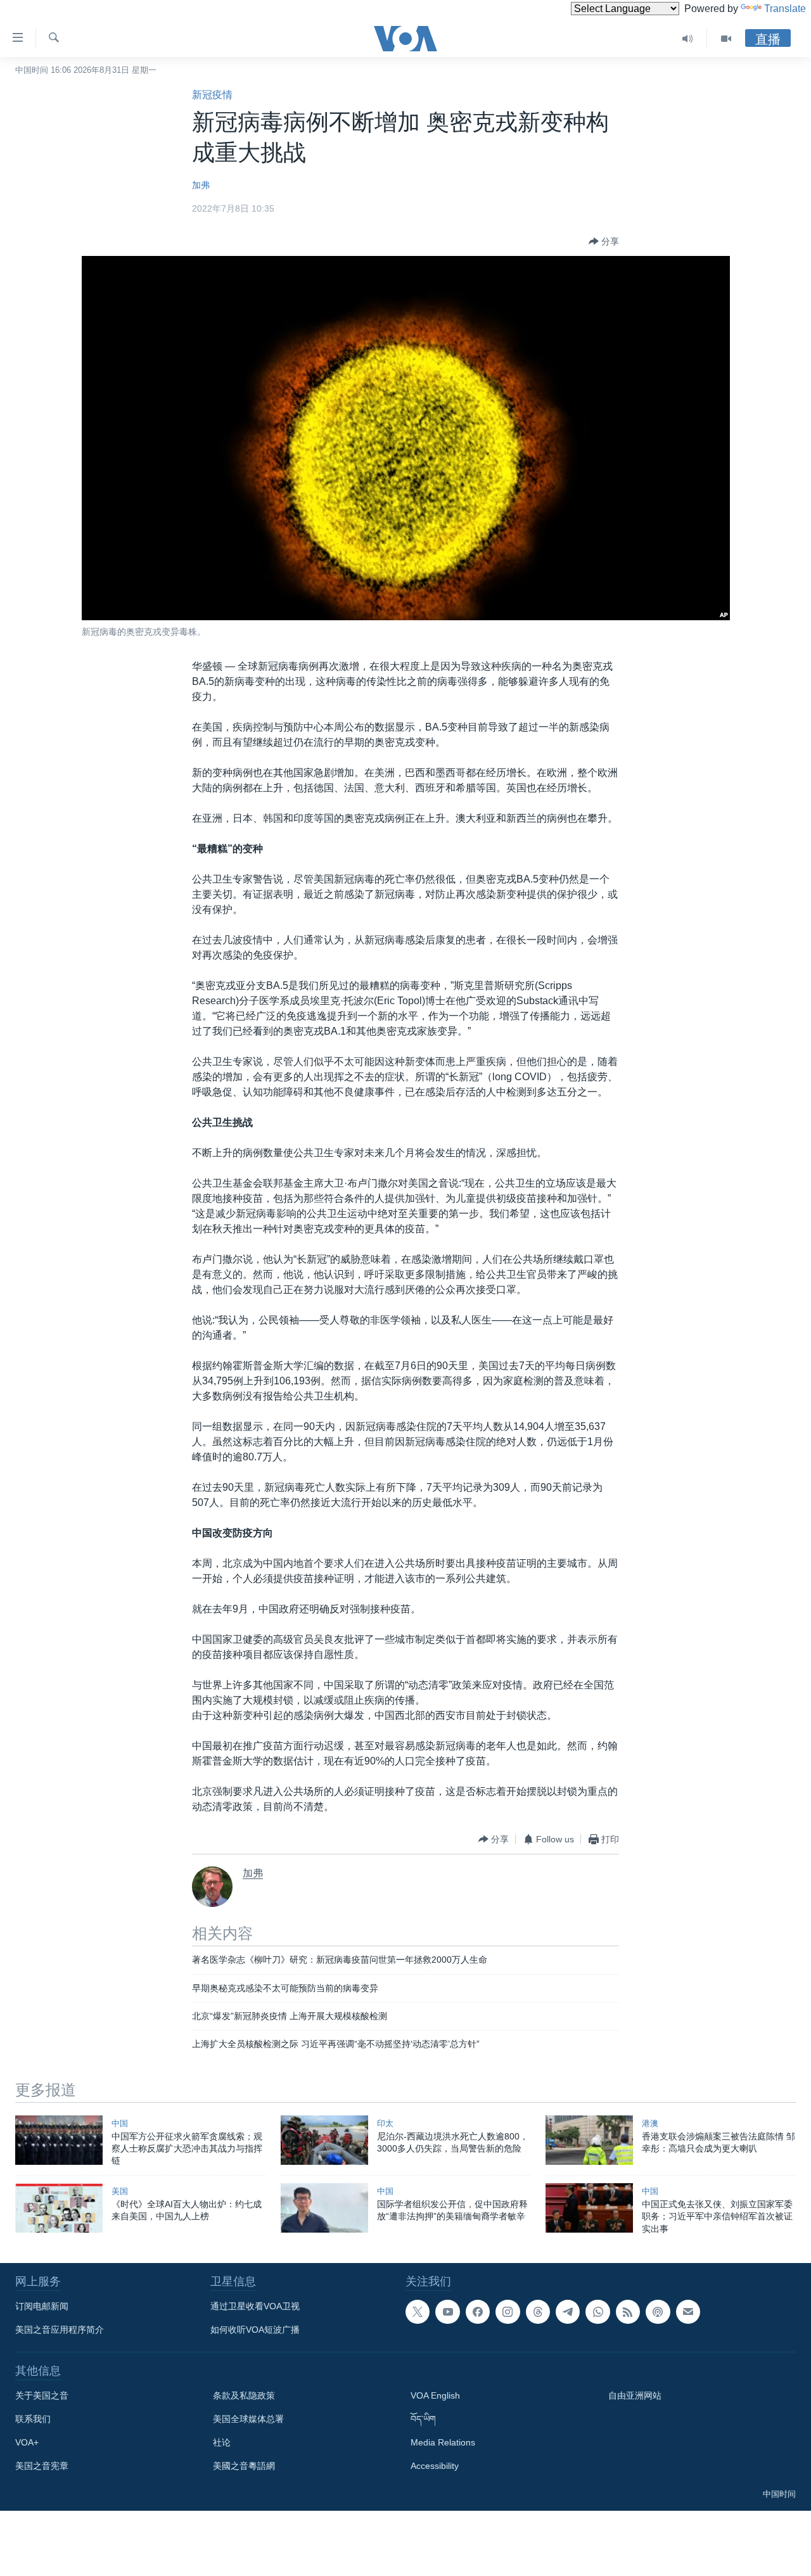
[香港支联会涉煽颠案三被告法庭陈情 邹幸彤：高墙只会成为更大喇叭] (589, 2140)
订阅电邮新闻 (42, 2306)
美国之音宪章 (42, 2466)
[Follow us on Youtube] (447, 2312)
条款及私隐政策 (244, 2395)
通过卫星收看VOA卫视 (255, 2306)
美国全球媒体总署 (248, 2419)
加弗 (201, 185)
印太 (385, 2123)
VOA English (435, 2395)
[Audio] (688, 39)
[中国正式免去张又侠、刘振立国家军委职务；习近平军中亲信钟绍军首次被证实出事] (589, 2208)
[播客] (658, 2312)
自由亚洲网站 (635, 2395)
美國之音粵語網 (244, 2466)
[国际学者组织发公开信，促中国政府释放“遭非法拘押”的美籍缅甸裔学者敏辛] (324, 2208)
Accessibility (435, 2466)
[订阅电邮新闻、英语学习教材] (688, 2312)
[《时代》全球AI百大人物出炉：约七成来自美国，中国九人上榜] (59, 2208)
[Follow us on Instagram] (508, 2312)
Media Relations (443, 2442)
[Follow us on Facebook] (478, 2312)
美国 (120, 2191)
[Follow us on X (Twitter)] (418, 2312)
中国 (120, 2123)
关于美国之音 (42, 2395)
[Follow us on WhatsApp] (597, 2312)
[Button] (604, 241)
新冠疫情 (212, 95)
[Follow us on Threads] (538, 2312)
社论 (222, 2442)
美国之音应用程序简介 (60, 2330)
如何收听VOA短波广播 (255, 2330)
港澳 (650, 2123)
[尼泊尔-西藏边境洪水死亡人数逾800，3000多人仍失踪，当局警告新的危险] (324, 2140)
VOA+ (27, 2442)
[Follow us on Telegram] (568, 2312)
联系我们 (33, 2419)
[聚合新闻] (628, 2312)
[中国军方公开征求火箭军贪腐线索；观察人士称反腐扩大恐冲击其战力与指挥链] (59, 2140)
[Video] (726, 39)
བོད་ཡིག (423, 2419)
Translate (785, 9)
